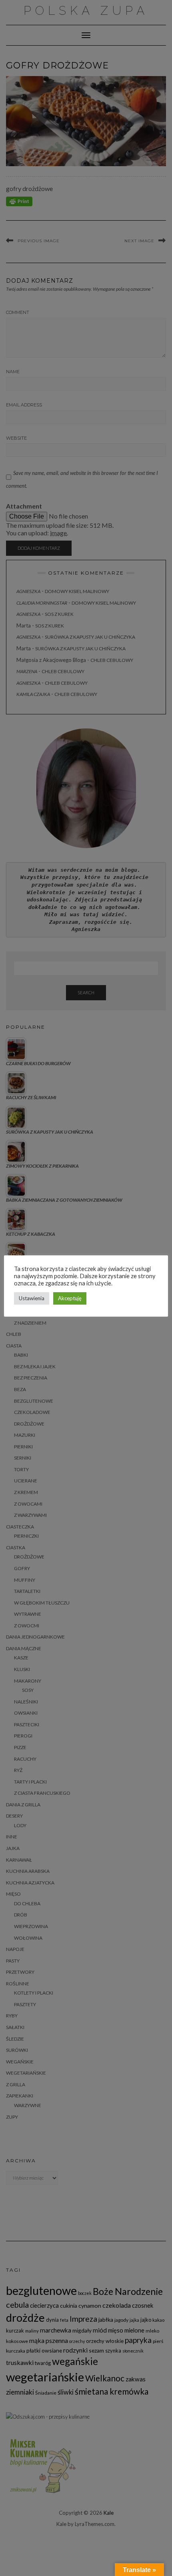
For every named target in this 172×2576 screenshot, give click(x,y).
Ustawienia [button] (32, 1298)
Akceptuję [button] (70, 1298)
